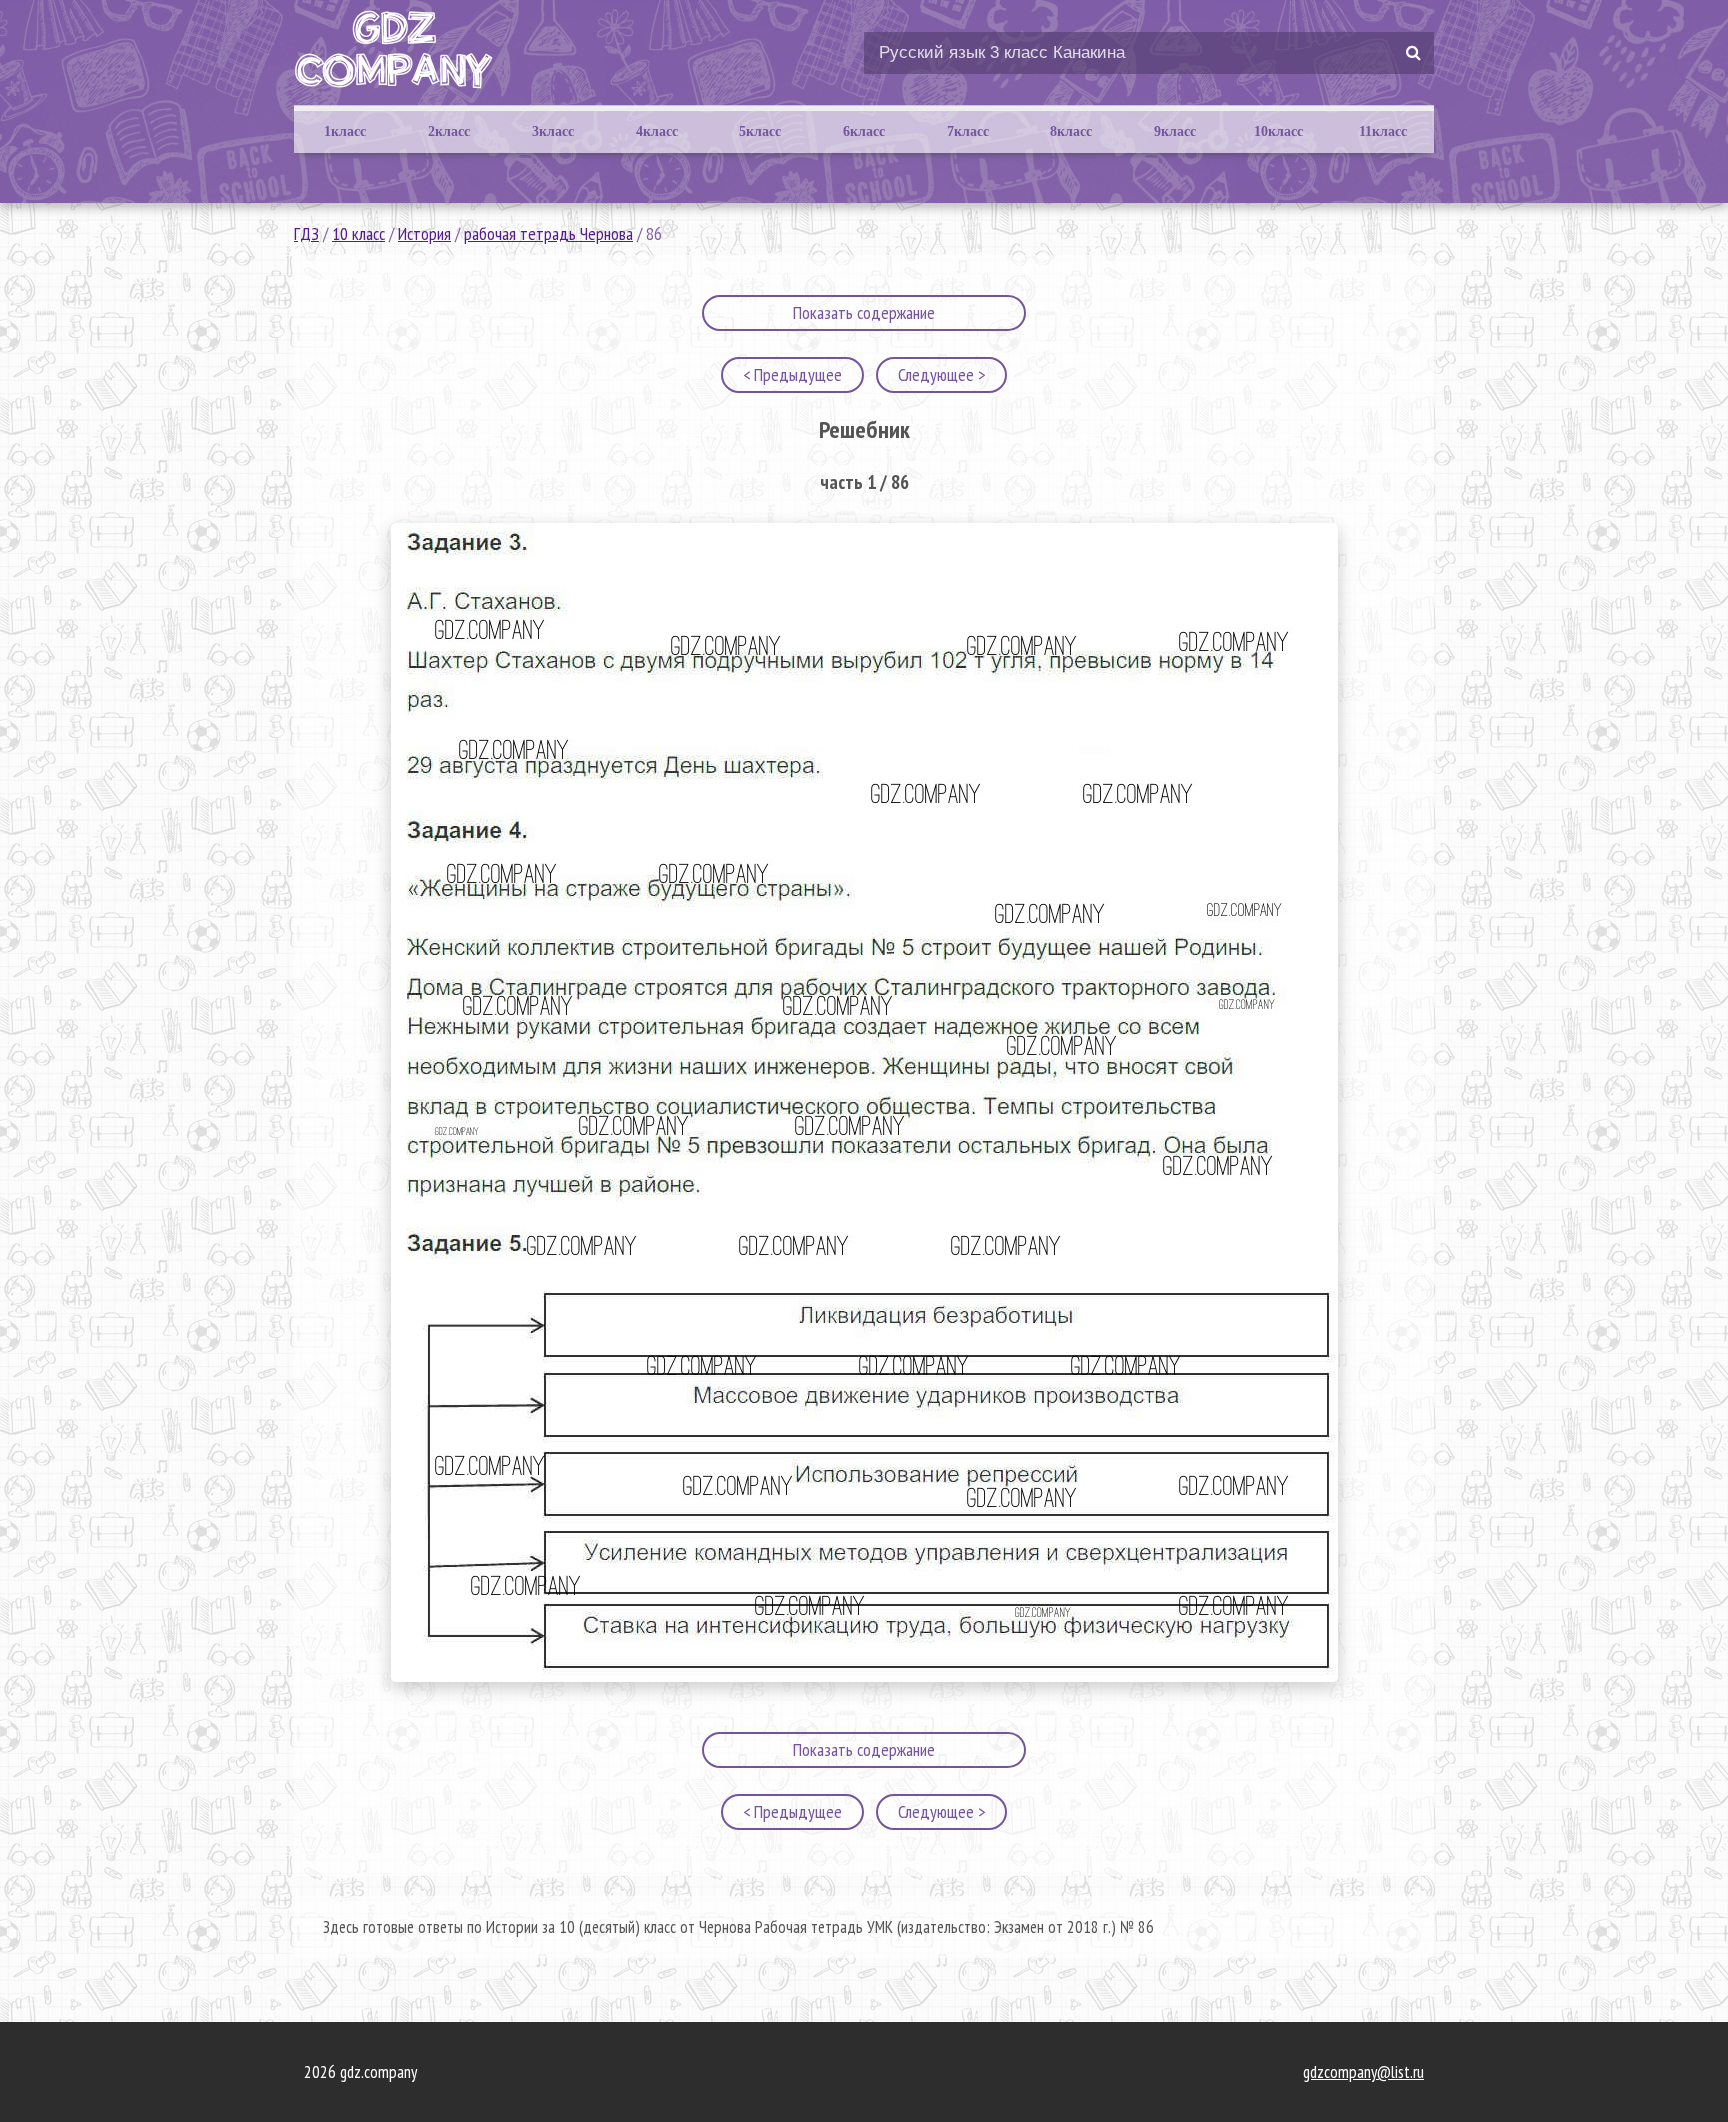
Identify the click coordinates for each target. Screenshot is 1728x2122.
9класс (1175, 131)
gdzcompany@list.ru (1363, 2072)
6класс (864, 131)
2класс (449, 131)
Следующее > (941, 374)
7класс (968, 131)
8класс (1071, 131)
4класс (657, 131)
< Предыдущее (792, 374)
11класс (1383, 131)
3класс (553, 131)
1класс (345, 131)
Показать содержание (864, 312)
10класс (1278, 131)
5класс (760, 131)
